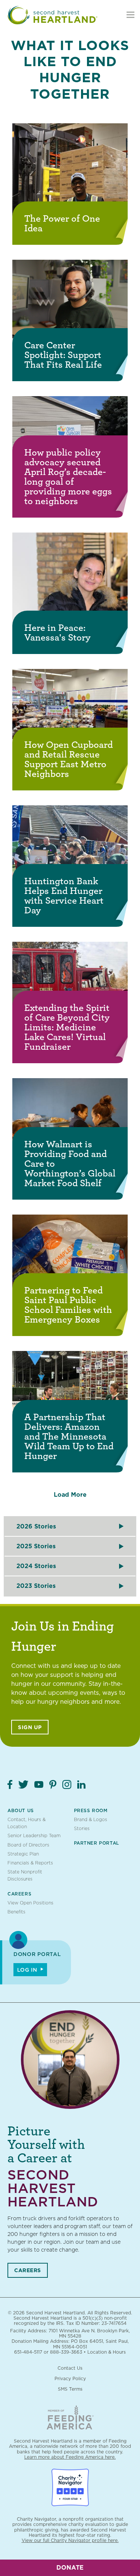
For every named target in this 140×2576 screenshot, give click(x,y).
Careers (19, 1894)
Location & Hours (107, 2352)
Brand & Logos (91, 1819)
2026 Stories (36, 1526)
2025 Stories (36, 1546)
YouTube (39, 1784)
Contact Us (70, 2368)
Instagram (67, 1784)
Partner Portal (97, 1843)
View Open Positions (30, 1903)
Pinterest (53, 1784)
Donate (70, 2568)
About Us (21, 1810)
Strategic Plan (23, 1854)
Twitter (23, 1784)
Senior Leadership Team (34, 1835)
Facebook (10, 1784)
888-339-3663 (66, 2352)
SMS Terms (70, 2389)
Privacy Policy (70, 2378)
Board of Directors (28, 1845)
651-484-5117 (28, 2352)
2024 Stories (36, 1566)
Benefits (16, 1912)
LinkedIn (81, 1784)
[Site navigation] (130, 15)
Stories (82, 1828)
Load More (70, 1495)
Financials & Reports (30, 1863)
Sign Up (30, 1727)
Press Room (91, 1810)
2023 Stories (36, 1586)
